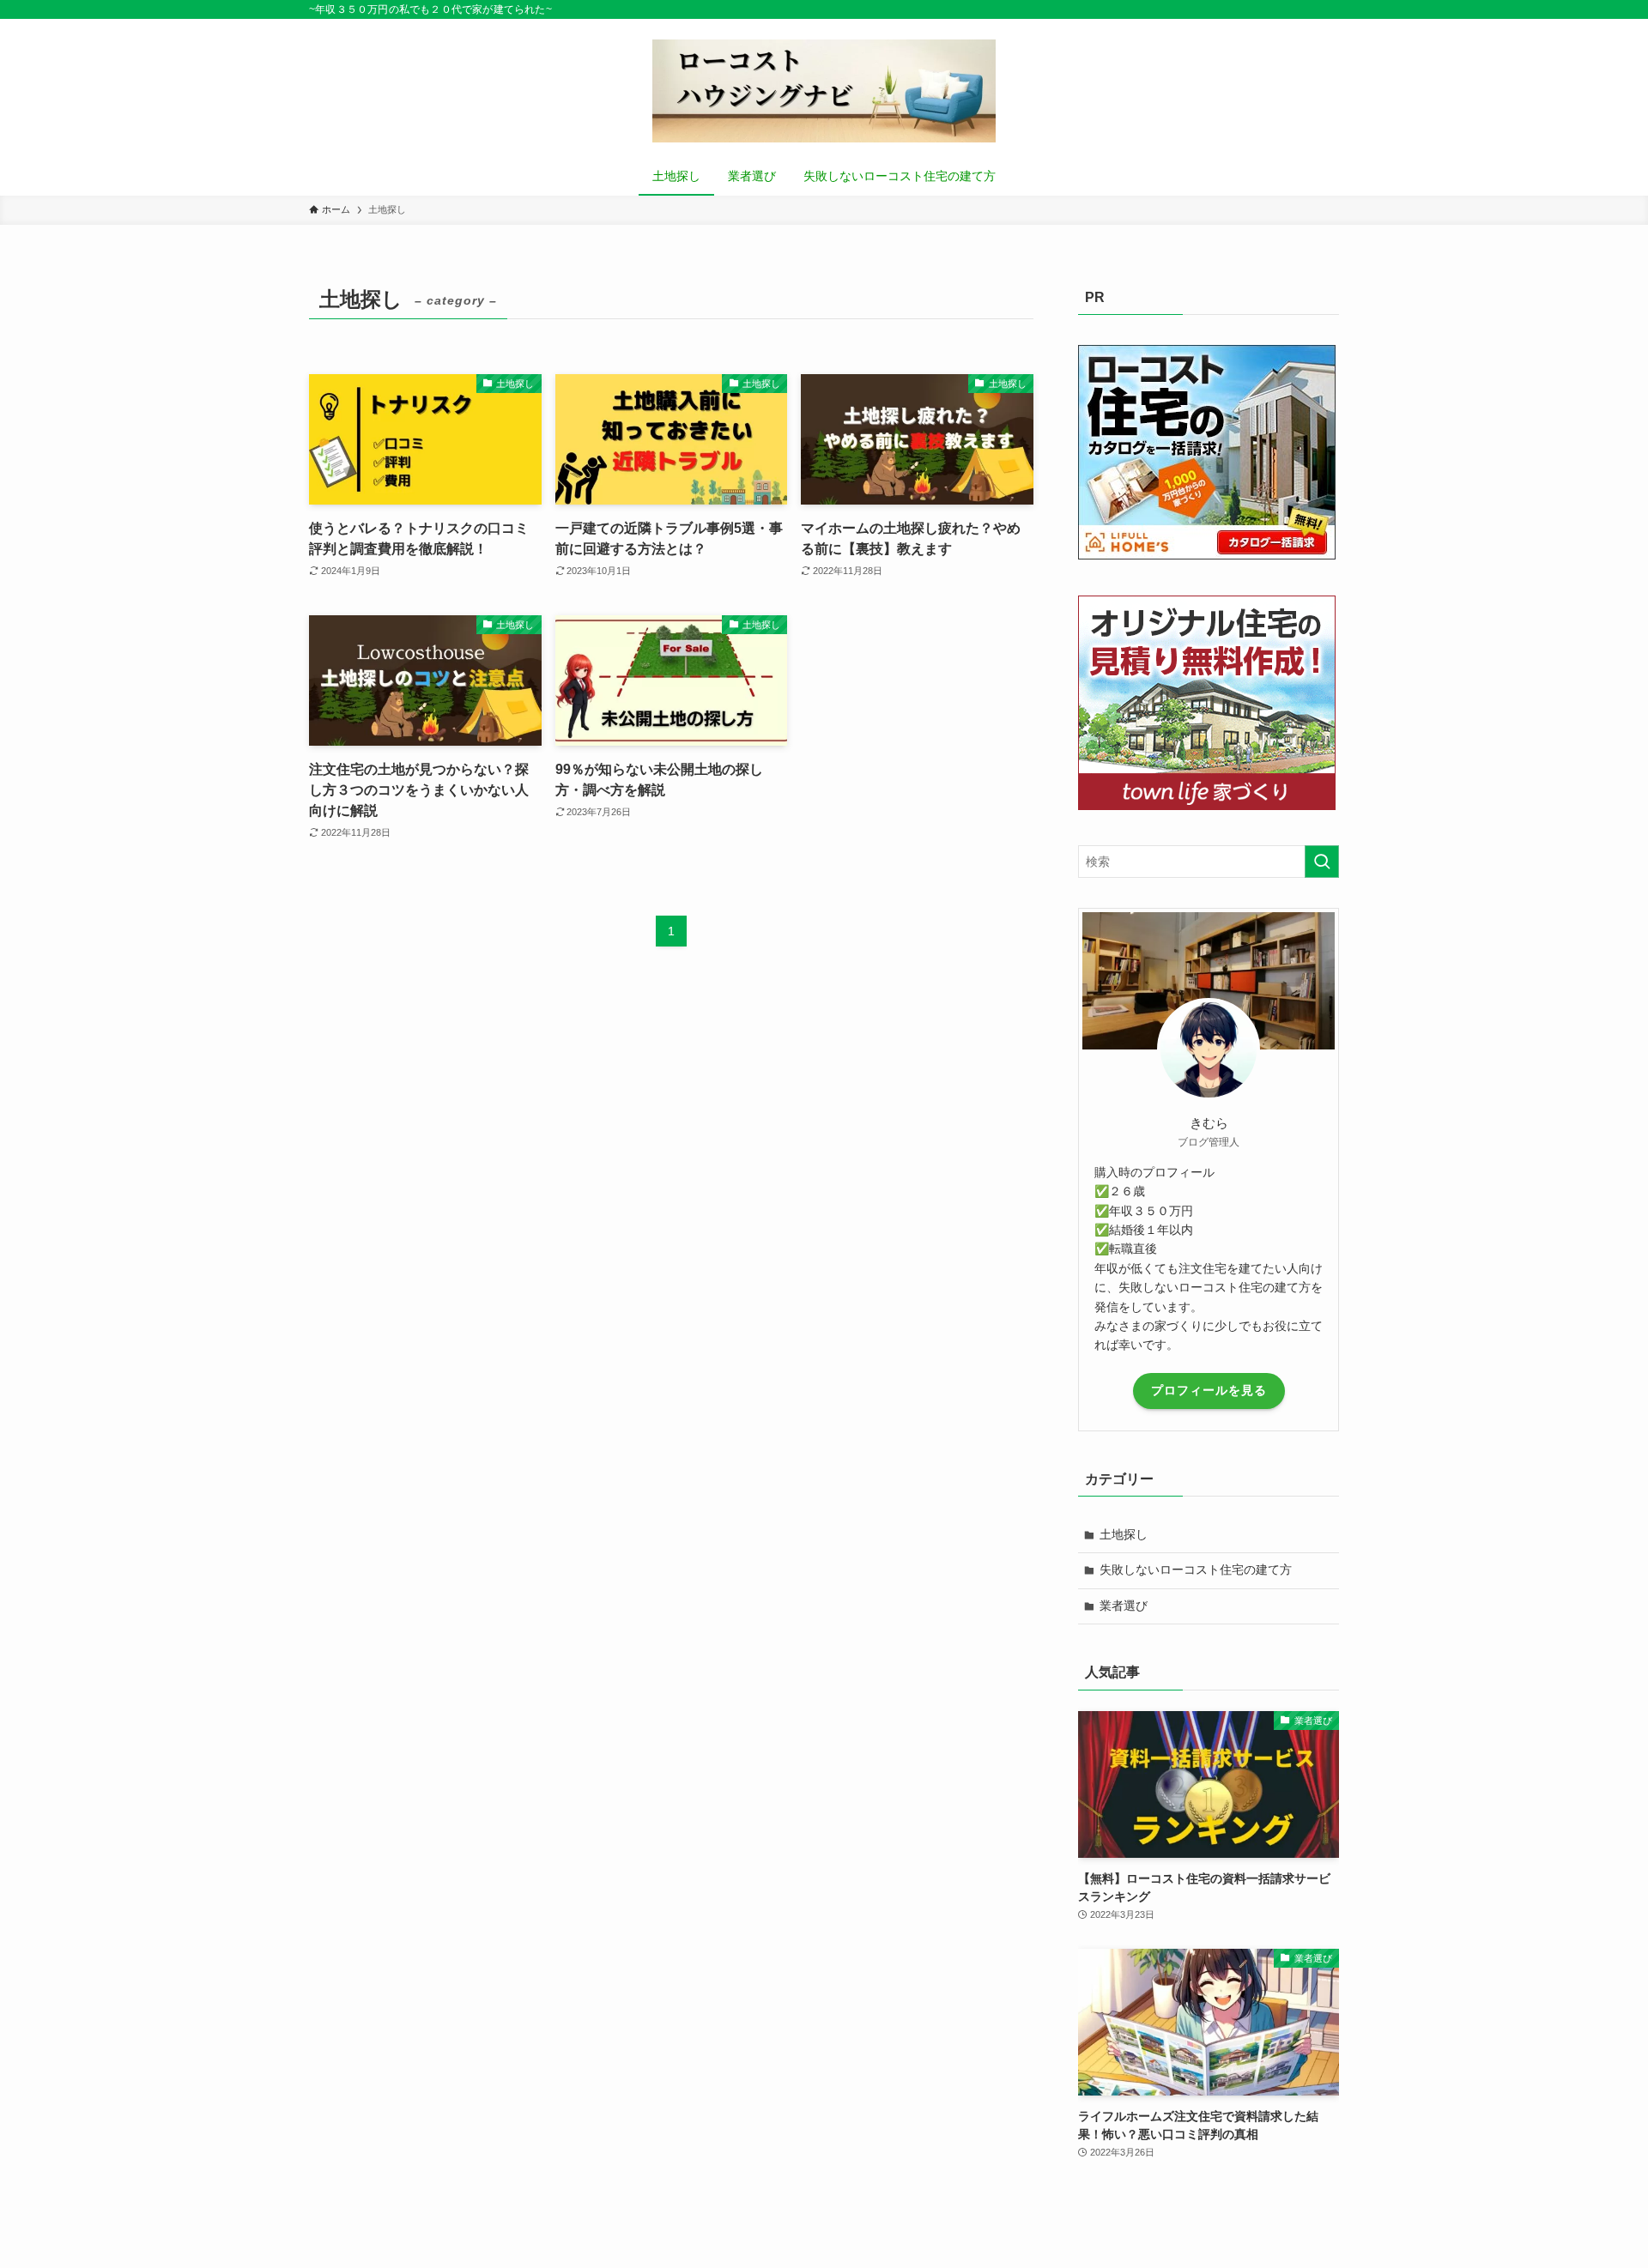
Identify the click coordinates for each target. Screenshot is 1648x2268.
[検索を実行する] (1322, 862)
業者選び (1124, 1606)
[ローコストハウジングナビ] (824, 91)
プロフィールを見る (1209, 1390)
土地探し (1124, 1534)
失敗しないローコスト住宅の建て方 (1196, 1569)
